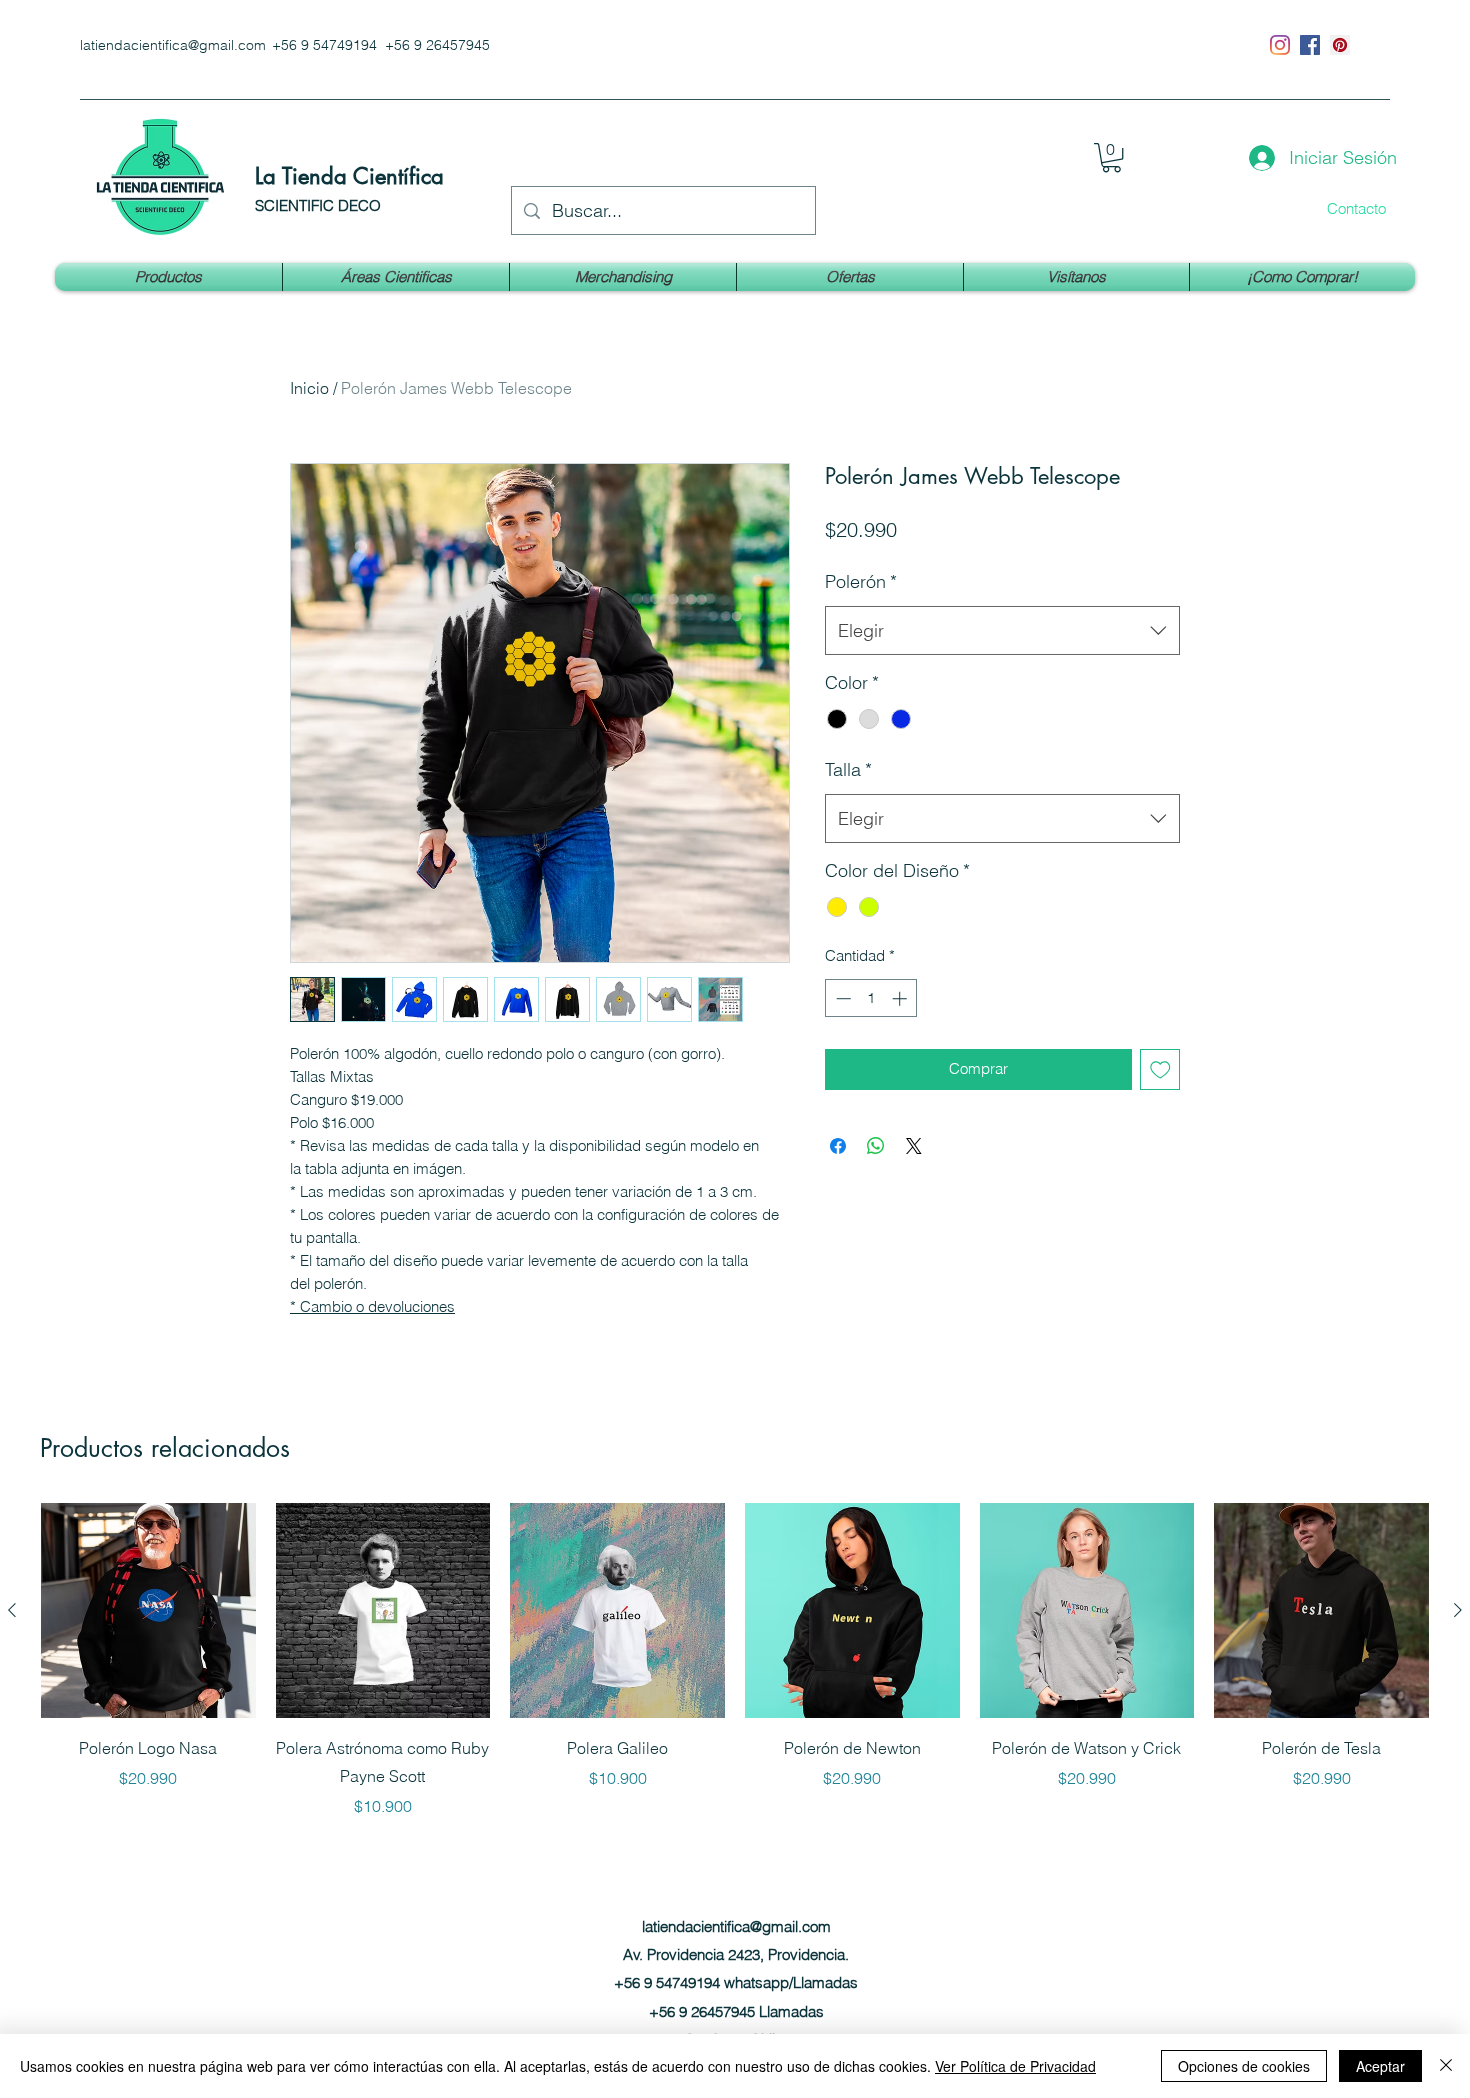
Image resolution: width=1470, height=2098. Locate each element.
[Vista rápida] (148, 1610)
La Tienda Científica (349, 176)
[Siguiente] (1458, 1610)
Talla (848, 769)
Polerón (861, 581)
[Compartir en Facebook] (838, 1146)
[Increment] (901, 998)
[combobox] (1002, 631)
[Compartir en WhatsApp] (876, 1146)
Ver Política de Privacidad (1015, 2066)
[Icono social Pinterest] (1340, 45)
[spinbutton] (871, 998)
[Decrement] (841, 998)
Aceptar (1380, 2066)
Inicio (309, 388)
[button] (1111, 157)
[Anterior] (12, 1610)
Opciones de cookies (1244, 2066)
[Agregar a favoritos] (1160, 1069)
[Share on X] (914, 1146)
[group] (735, 1660)
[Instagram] (1280, 45)
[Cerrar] (1446, 2066)
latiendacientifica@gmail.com (173, 45)
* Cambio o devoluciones (372, 1306)
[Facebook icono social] (1310, 45)
